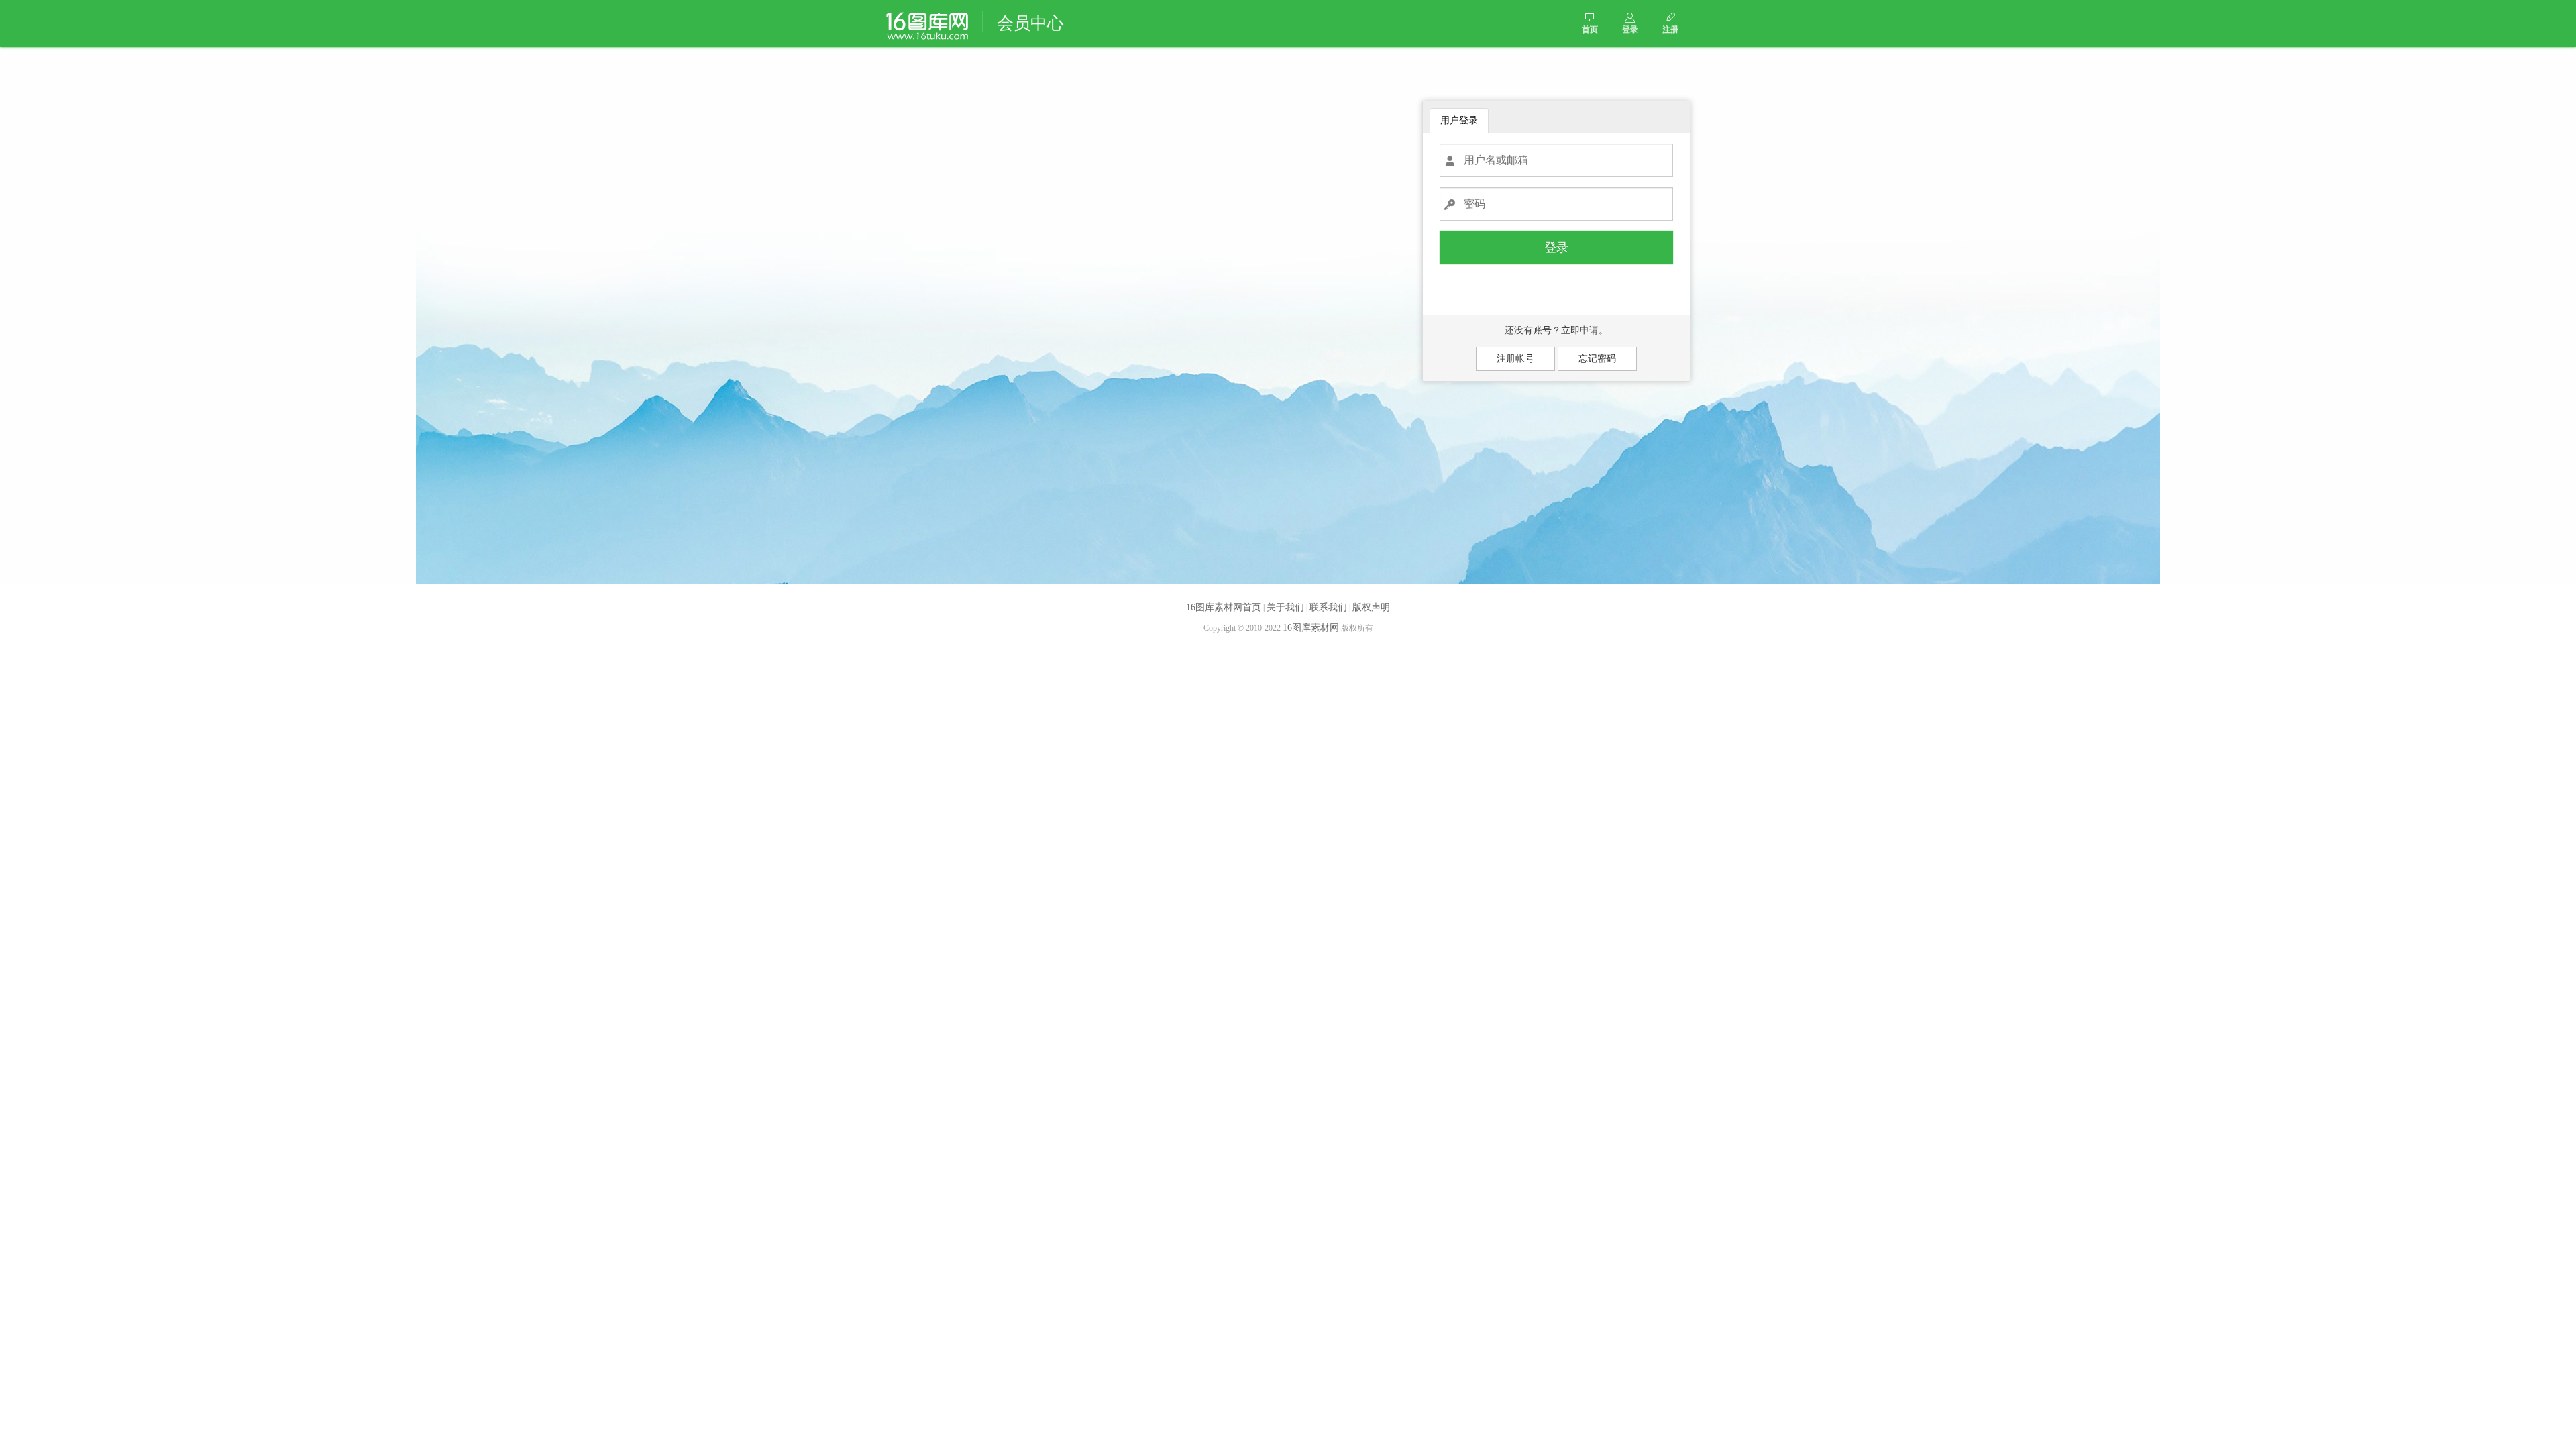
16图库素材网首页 (1224, 607)
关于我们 (1285, 607)
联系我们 (1328, 607)
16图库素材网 (1311, 628)
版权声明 (1371, 607)
